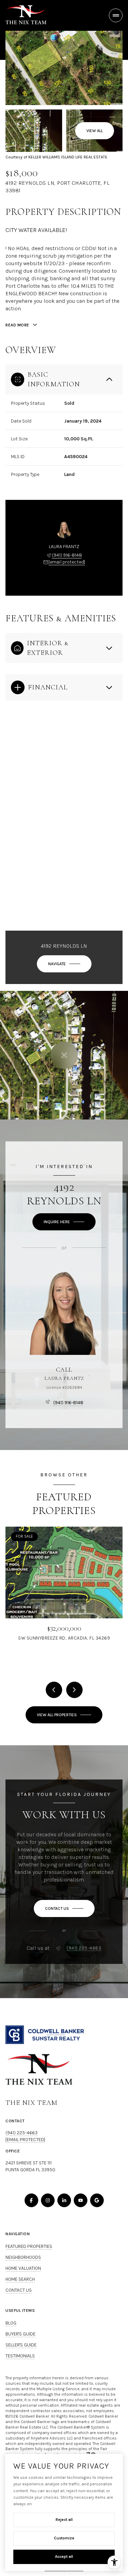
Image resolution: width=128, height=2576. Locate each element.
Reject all (64, 2520)
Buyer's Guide (20, 2334)
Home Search (20, 2279)
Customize (64, 2538)
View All (95, 131)
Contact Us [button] (19, 2290)
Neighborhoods (23, 2257)
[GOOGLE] (97, 2200)
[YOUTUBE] (81, 2200)
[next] (74, 1690)
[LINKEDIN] (64, 2200)
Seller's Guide (21, 2345)
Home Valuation (23, 2268)
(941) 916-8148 (67, 555)
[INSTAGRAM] (48, 2200)
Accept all (64, 2556)
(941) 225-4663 (84, 1948)
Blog (11, 2323)
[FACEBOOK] (31, 2200)
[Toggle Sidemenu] (116, 15)
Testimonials (20, 2356)
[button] (64, 1908)
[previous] (54, 1690)
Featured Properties (29, 2246)
